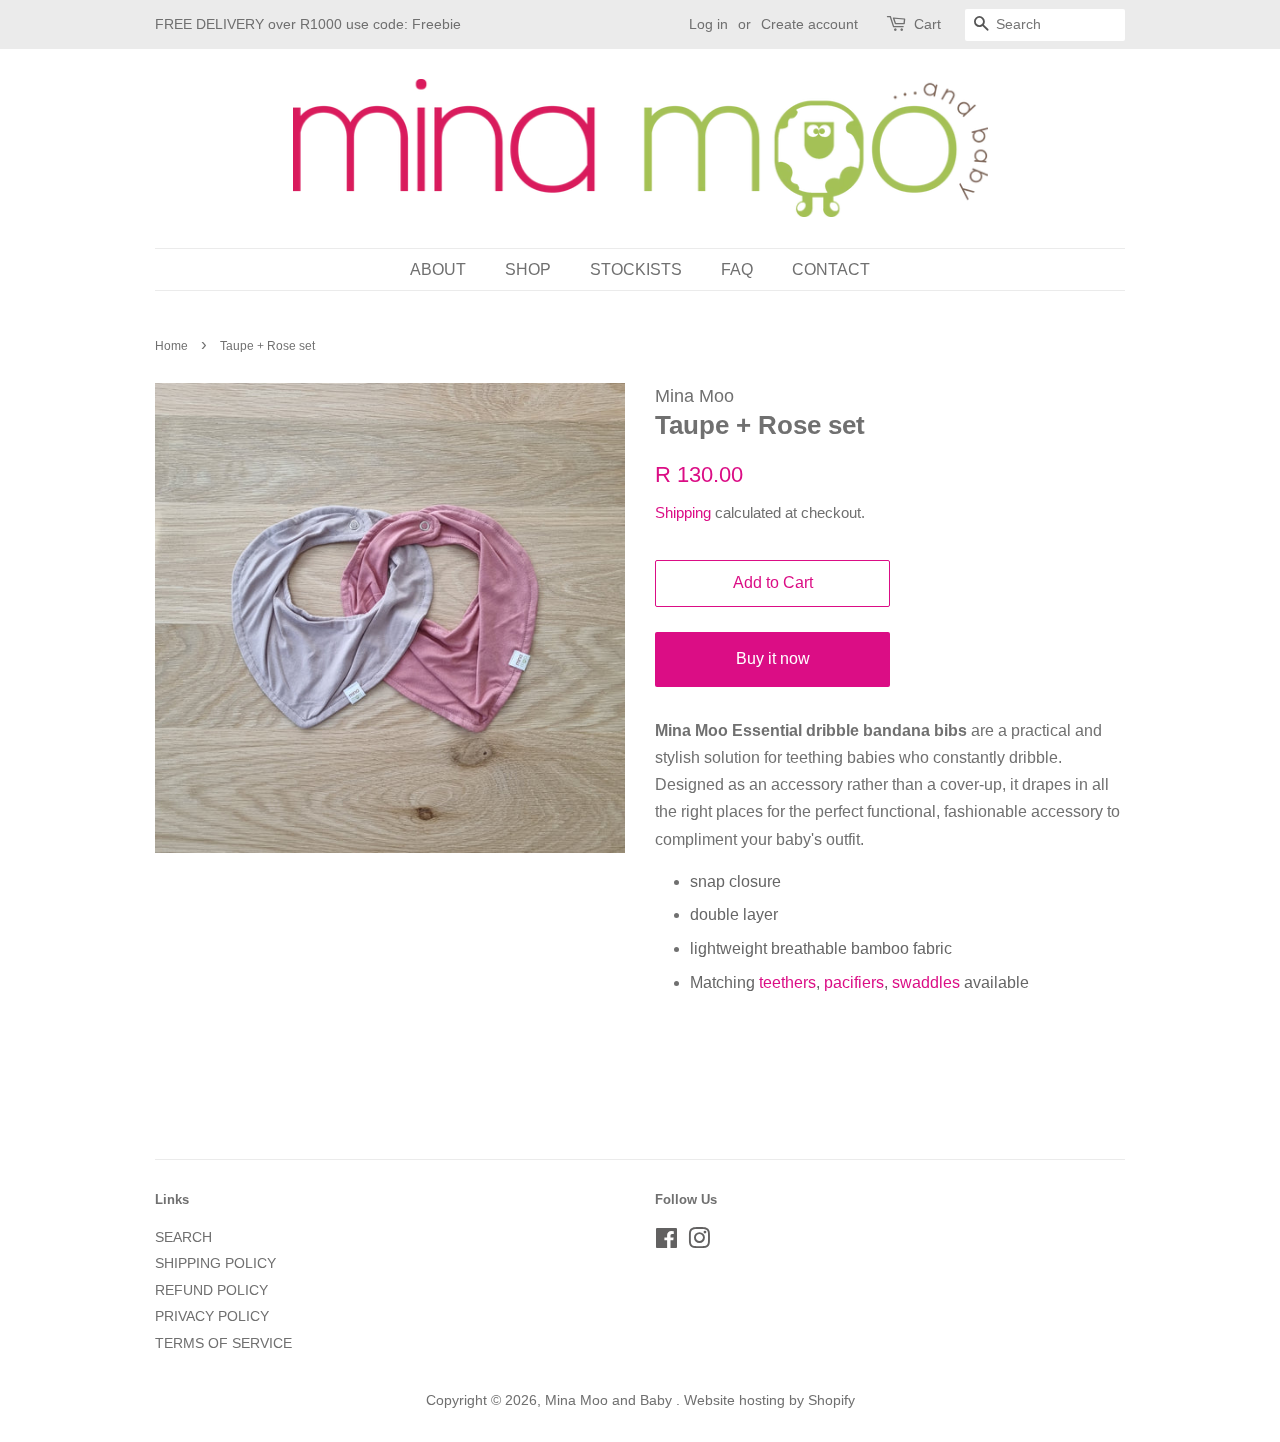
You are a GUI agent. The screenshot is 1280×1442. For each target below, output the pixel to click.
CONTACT (831, 269)
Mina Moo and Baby (610, 1400)
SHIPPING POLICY (215, 1263)
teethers (787, 982)
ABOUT (438, 269)
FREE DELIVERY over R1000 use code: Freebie (308, 24)
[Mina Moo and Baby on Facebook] (666, 1242)
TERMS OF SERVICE (223, 1343)
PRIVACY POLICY (212, 1316)
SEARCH (183, 1237)
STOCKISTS (636, 269)
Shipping (683, 512)
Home (171, 346)
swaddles (926, 982)
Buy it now (773, 658)
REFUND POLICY (211, 1290)
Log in (708, 24)
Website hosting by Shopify (769, 1400)
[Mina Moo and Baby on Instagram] (699, 1242)
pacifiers (854, 982)
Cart (927, 24)
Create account (809, 24)
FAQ (737, 269)
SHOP (528, 269)
